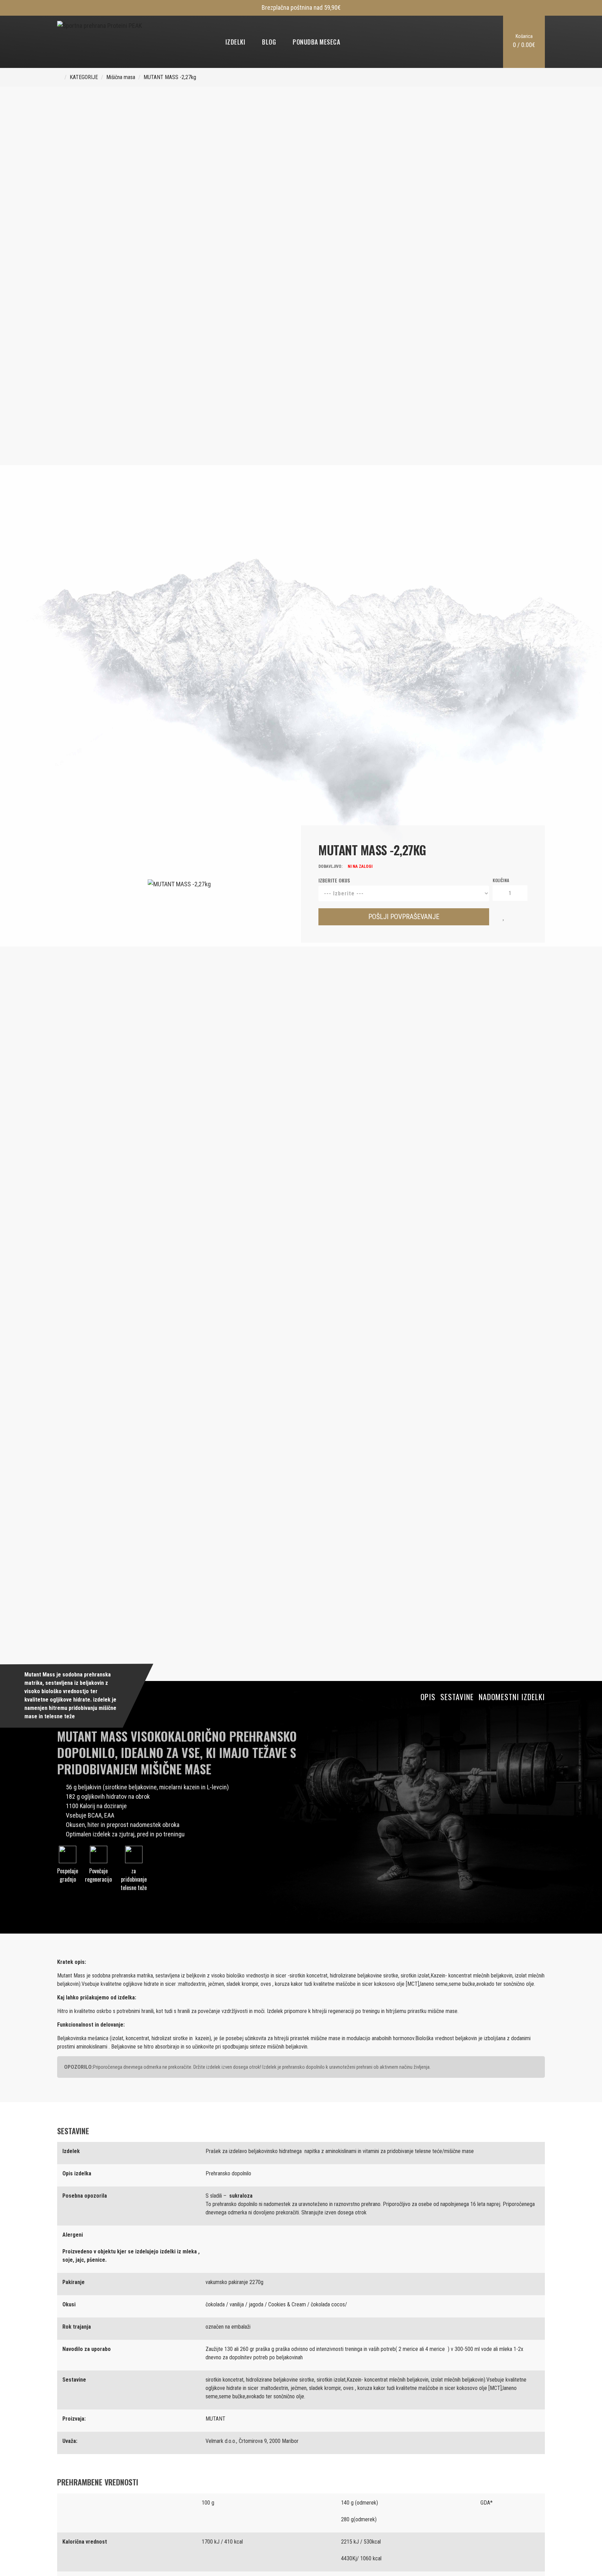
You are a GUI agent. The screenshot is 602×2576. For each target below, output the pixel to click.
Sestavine (457, 1697)
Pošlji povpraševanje (404, 917)
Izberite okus (334, 880)
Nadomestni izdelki (512, 1697)
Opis (428, 1697)
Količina (501, 880)
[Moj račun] (469, 42)
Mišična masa (121, 77)
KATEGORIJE (84, 77)
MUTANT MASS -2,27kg (170, 77)
